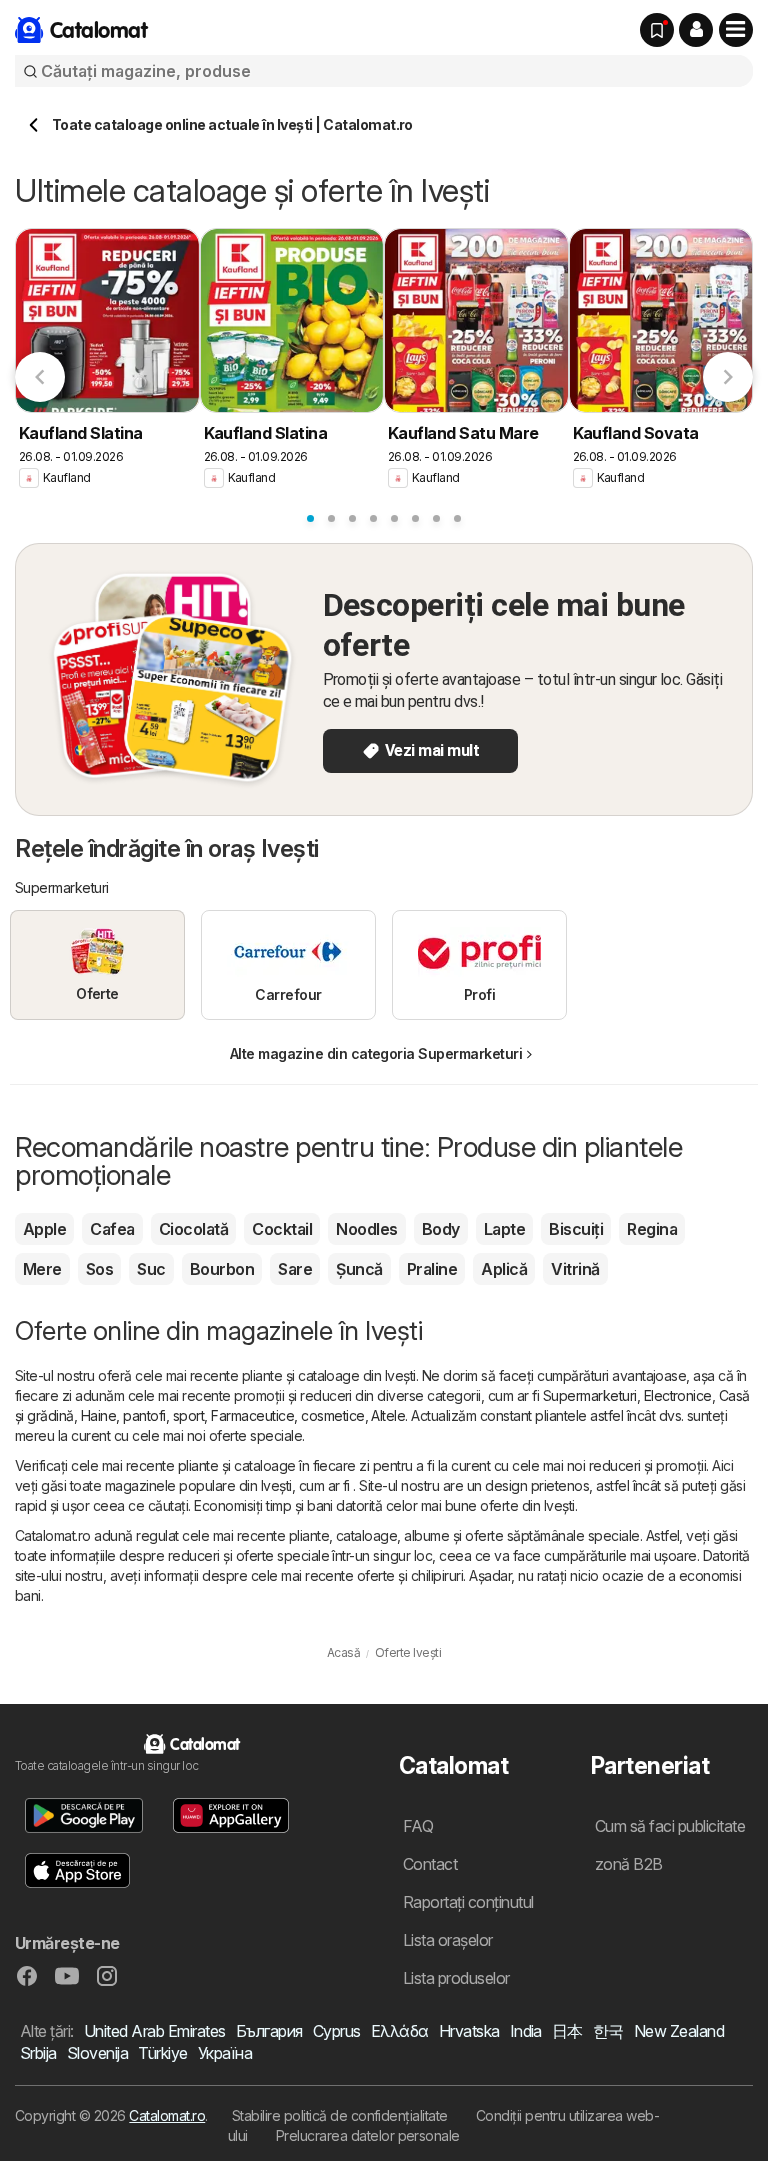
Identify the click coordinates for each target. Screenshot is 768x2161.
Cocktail (282, 1229)
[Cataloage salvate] (657, 30)
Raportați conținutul (468, 1902)
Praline (432, 1269)
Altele (388, 1415)
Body (441, 1229)
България (269, 2031)
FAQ (418, 1826)
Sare (295, 1269)
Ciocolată (193, 1229)
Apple (44, 1229)
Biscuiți (576, 1229)
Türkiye (162, 2053)
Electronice (678, 1395)
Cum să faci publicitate (670, 1826)
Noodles (366, 1229)
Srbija (38, 2053)
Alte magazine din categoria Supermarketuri (376, 1053)
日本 (567, 2031)
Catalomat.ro (167, 2115)
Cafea (112, 1229)
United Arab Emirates (155, 2031)
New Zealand (679, 2031)
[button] (696, 30)
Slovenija (97, 2053)
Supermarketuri (590, 1395)
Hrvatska (469, 2031)
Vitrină (575, 1269)
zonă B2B (629, 1864)
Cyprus (337, 2031)
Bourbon (222, 1269)
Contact (430, 1864)
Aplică (504, 1269)
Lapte (504, 1229)
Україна (225, 2053)
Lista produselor (456, 1978)
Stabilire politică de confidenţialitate (340, 2115)
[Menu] (736, 30)
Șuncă (359, 1269)
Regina (652, 1229)
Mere (42, 1269)
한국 (608, 2031)
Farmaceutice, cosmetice (287, 1415)
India (526, 2031)
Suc (151, 1269)
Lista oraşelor (448, 1940)
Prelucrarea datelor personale (368, 2135)
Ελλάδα (400, 2031)
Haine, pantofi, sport (142, 1415)
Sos (99, 1269)
